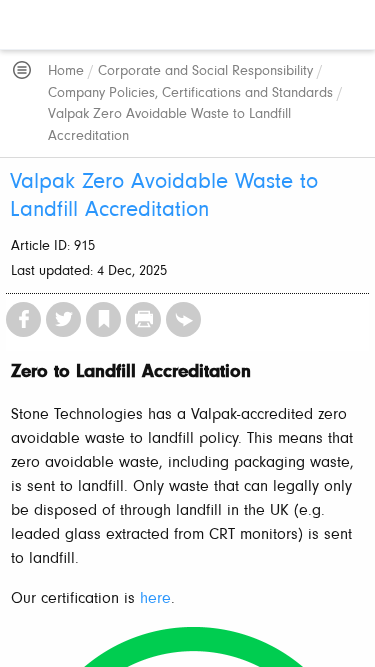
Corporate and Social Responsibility (205, 71)
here (155, 599)
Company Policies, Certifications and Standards (190, 93)
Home (66, 71)
